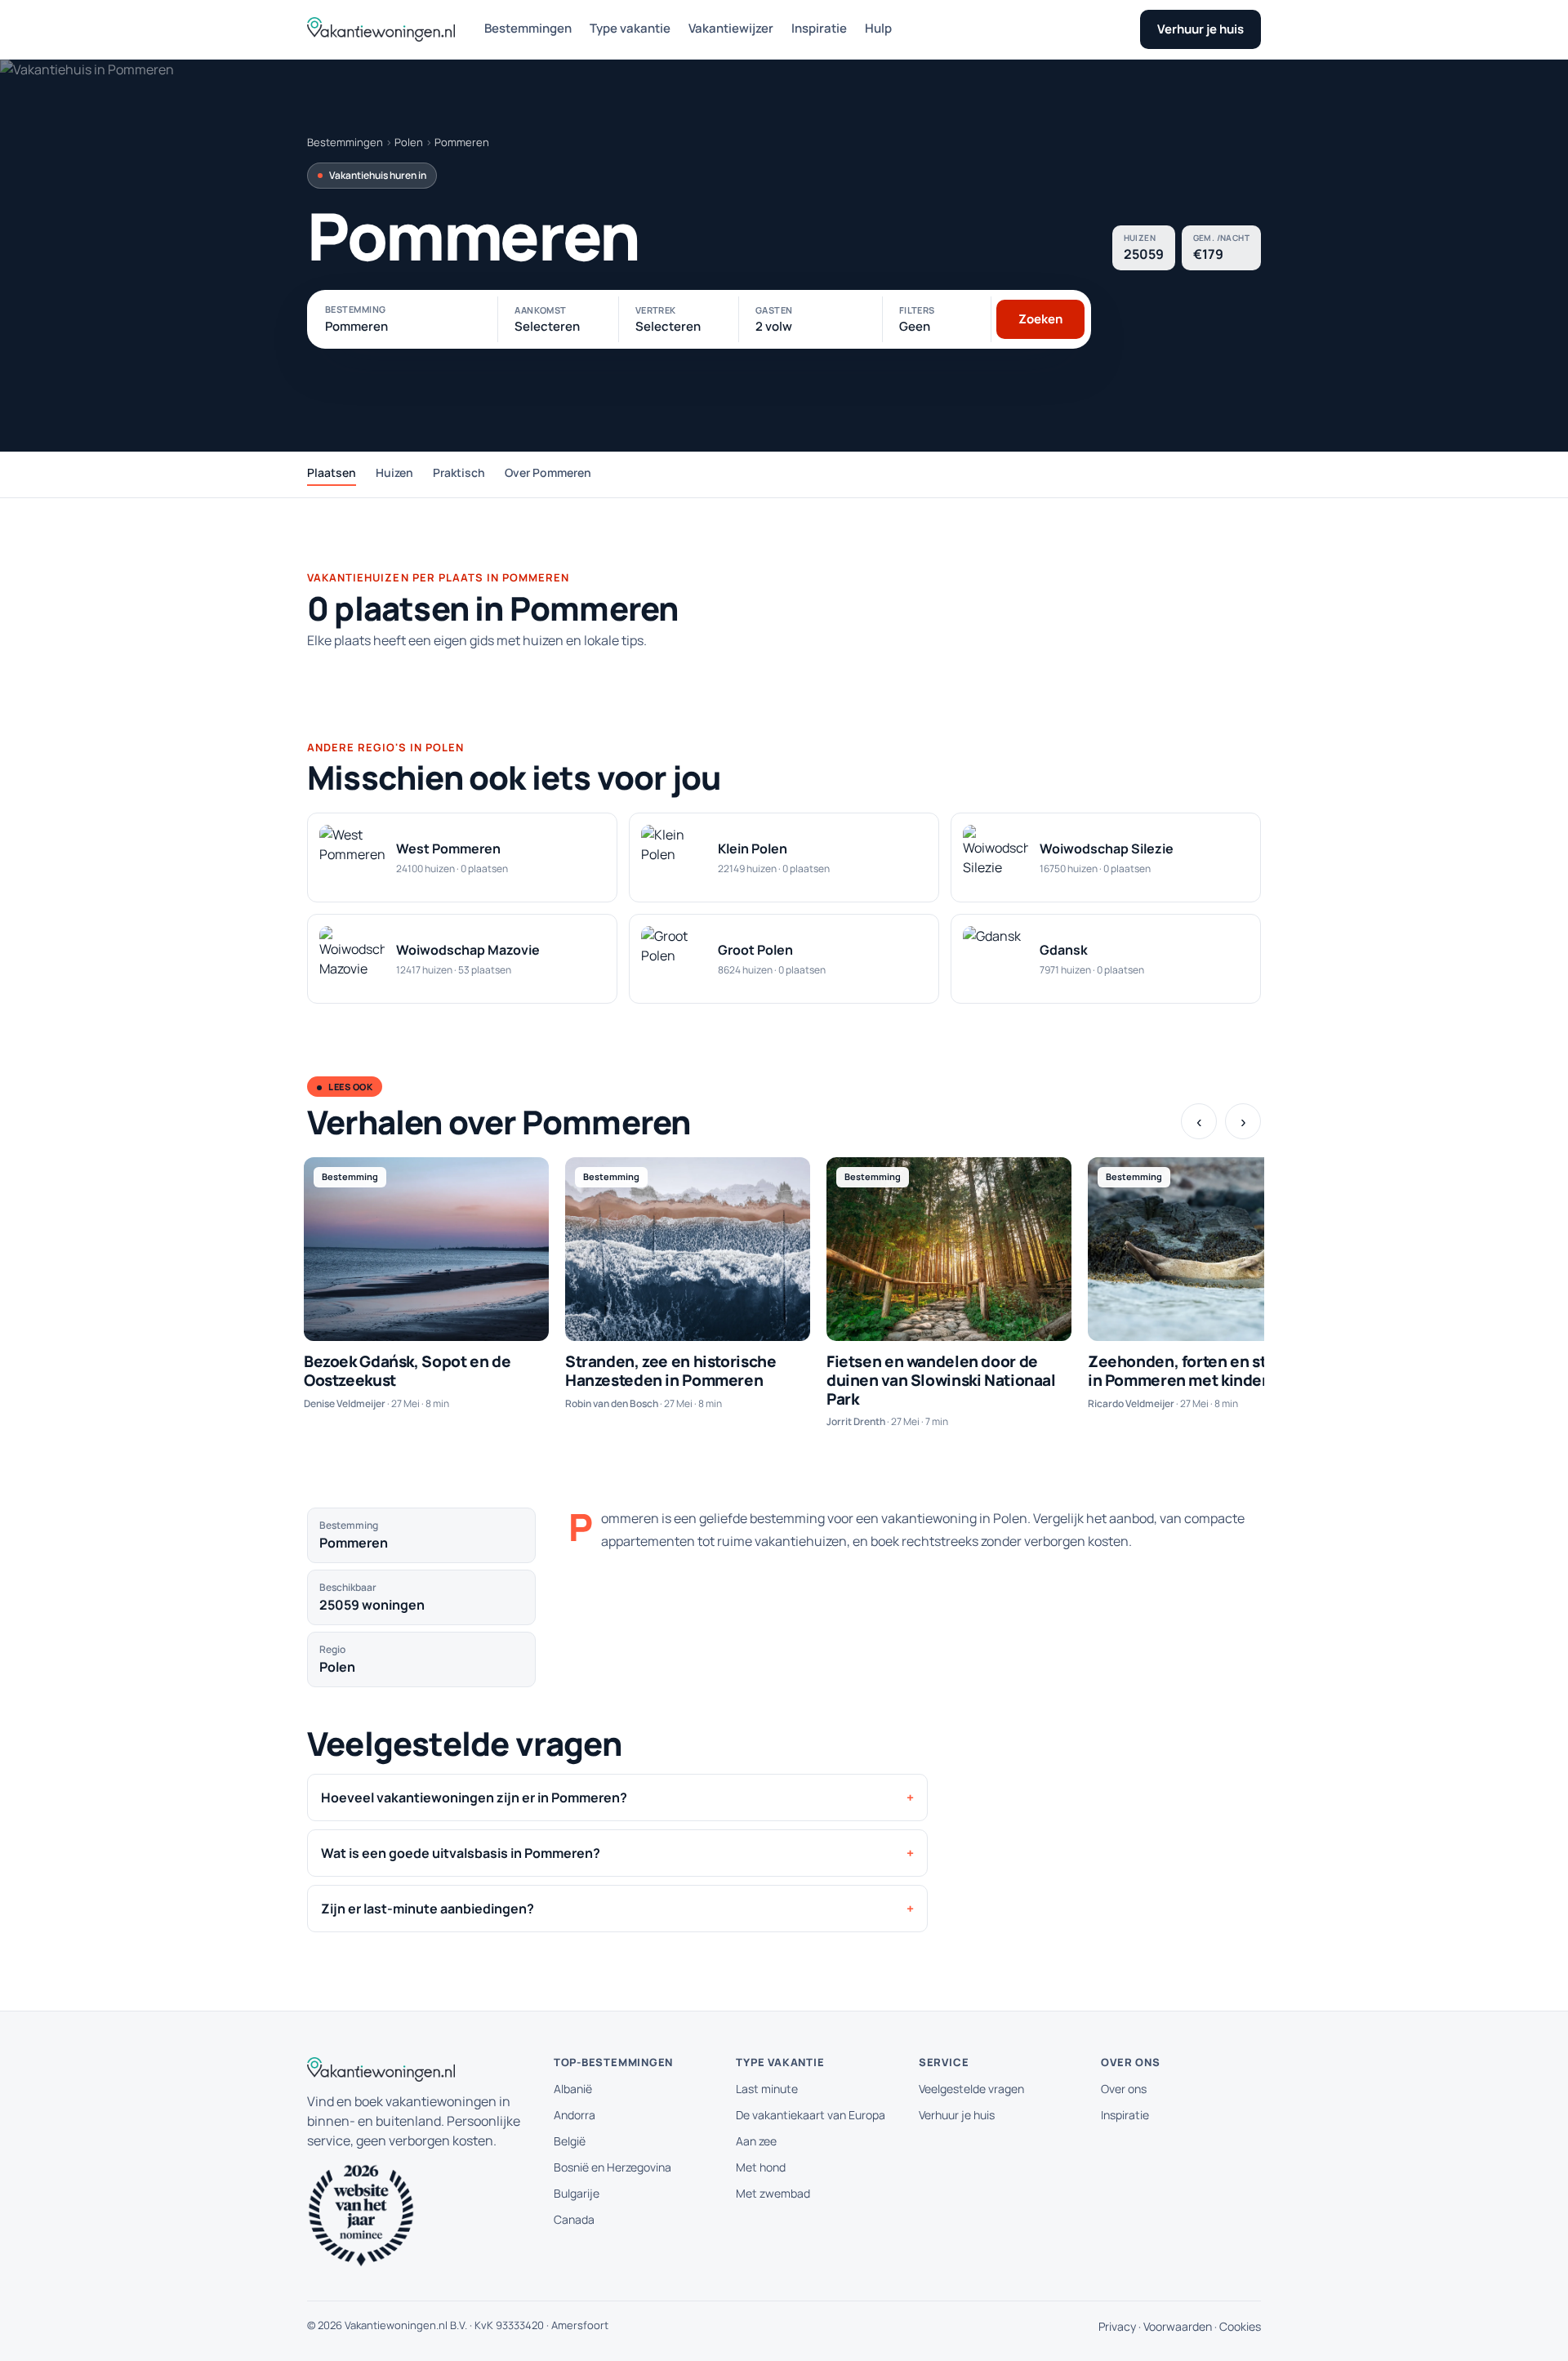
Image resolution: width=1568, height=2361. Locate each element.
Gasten (774, 310)
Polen (409, 142)
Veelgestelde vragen (971, 2089)
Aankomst (541, 310)
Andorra (575, 2115)
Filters (917, 310)
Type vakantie (630, 28)
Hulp (878, 28)
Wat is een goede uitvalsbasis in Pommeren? (461, 1853)
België (570, 2141)
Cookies (1240, 2326)
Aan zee (756, 2141)
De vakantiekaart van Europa (811, 2115)
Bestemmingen (528, 28)
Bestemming (355, 309)
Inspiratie (819, 28)
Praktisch (459, 472)
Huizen (394, 472)
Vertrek (656, 310)
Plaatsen (332, 472)
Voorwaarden (1178, 2326)
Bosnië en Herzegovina (612, 2167)
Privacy (1117, 2326)
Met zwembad (773, 2193)
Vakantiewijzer (731, 28)
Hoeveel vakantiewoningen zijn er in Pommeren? (474, 1797)
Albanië (573, 2089)
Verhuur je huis (1200, 29)
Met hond (761, 2167)
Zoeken (1040, 319)
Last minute (767, 2089)
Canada (574, 2219)
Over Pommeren (548, 472)
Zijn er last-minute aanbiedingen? (428, 1909)
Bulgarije (577, 2193)
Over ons (1124, 2089)
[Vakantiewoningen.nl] (381, 29)
